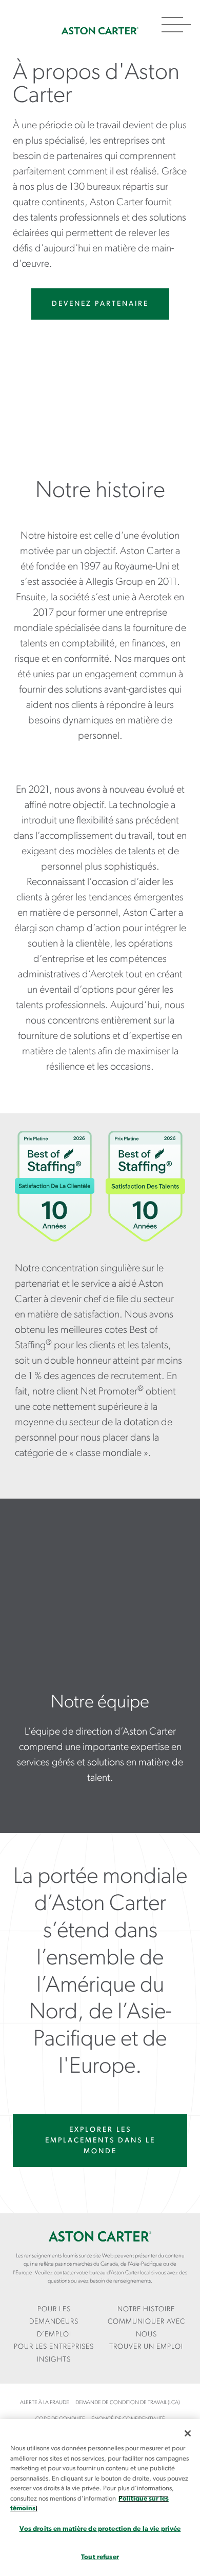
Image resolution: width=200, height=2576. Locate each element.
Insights (54, 2360)
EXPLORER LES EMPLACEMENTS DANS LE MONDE (100, 2141)
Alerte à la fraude (45, 2403)
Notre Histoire (146, 2309)
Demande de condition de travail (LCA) (128, 2403)
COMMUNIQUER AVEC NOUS (146, 2328)
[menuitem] (54, 2323)
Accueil (100, 31)
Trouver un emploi (146, 2347)
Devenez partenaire (100, 304)
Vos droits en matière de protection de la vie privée (100, 2529)
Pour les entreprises (54, 2347)
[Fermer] (188, 2433)
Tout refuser (100, 2557)
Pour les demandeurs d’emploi (54, 2322)
